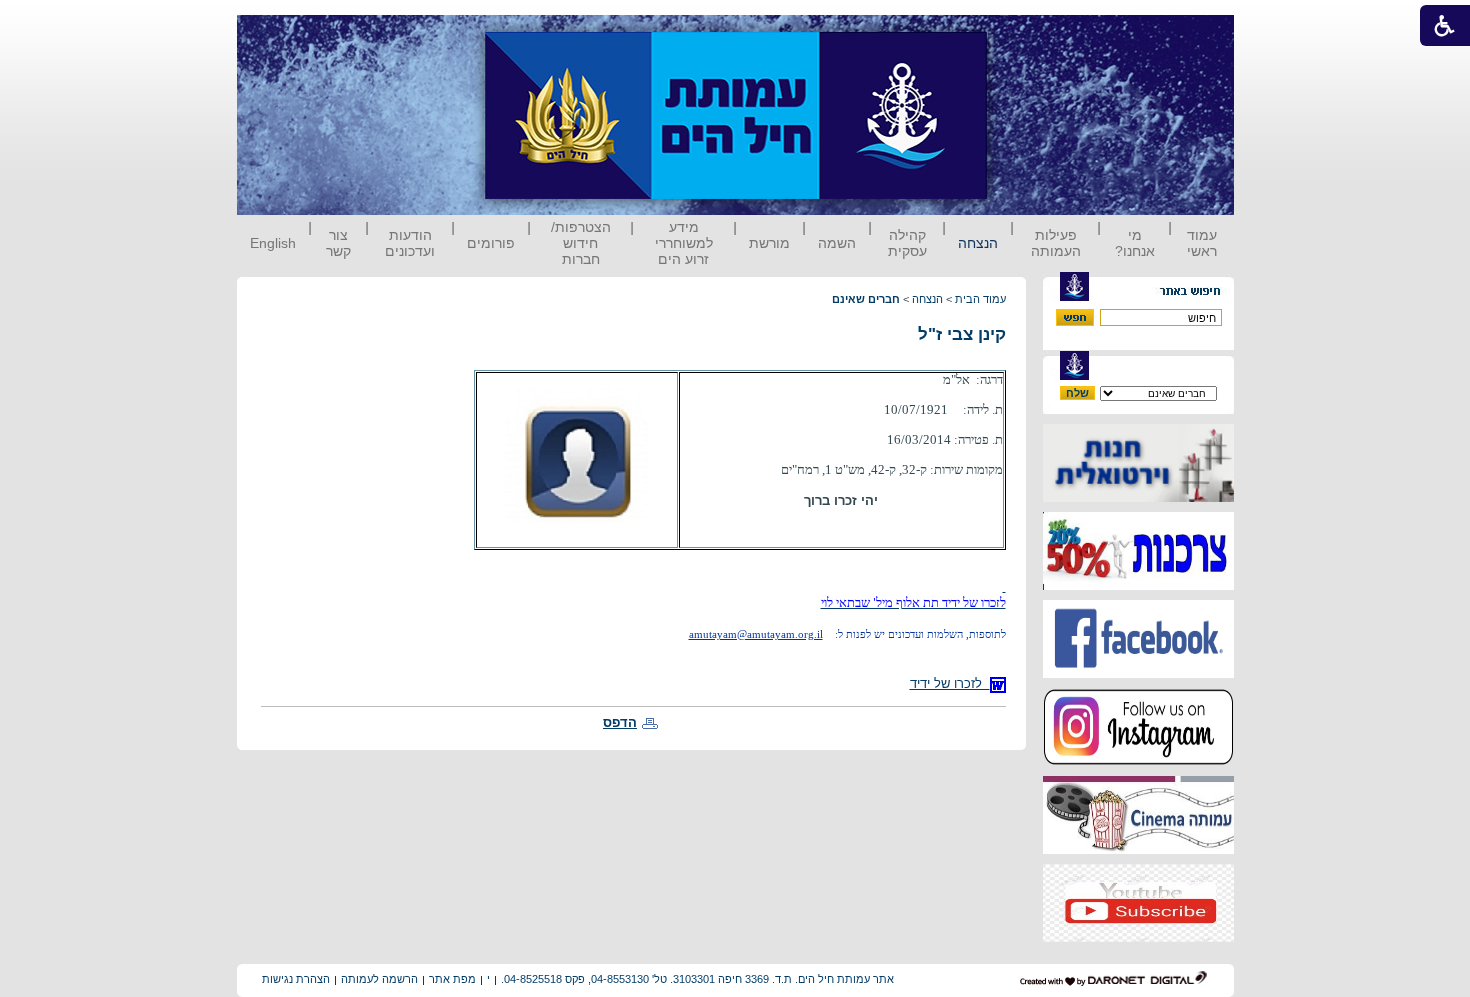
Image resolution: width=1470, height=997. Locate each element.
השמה (837, 243)
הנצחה (978, 243)
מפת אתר (452, 979)
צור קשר (338, 243)
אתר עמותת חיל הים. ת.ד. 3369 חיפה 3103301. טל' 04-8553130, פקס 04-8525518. (697, 979)
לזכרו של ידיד (950, 683)
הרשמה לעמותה (379, 979)
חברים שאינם (866, 299)
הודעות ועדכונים (410, 243)
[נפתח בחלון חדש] (1138, 497)
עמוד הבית (980, 299)
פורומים (491, 243)
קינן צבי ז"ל (962, 334)
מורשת (769, 243)
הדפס (620, 722)
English (273, 243)
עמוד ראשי (1202, 243)
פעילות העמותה (1056, 243)
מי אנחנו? (1135, 243)
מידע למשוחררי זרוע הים (684, 243)
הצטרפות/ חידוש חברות (581, 243)
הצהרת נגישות (296, 979)
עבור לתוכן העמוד (1024, 34)
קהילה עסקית (907, 243)
